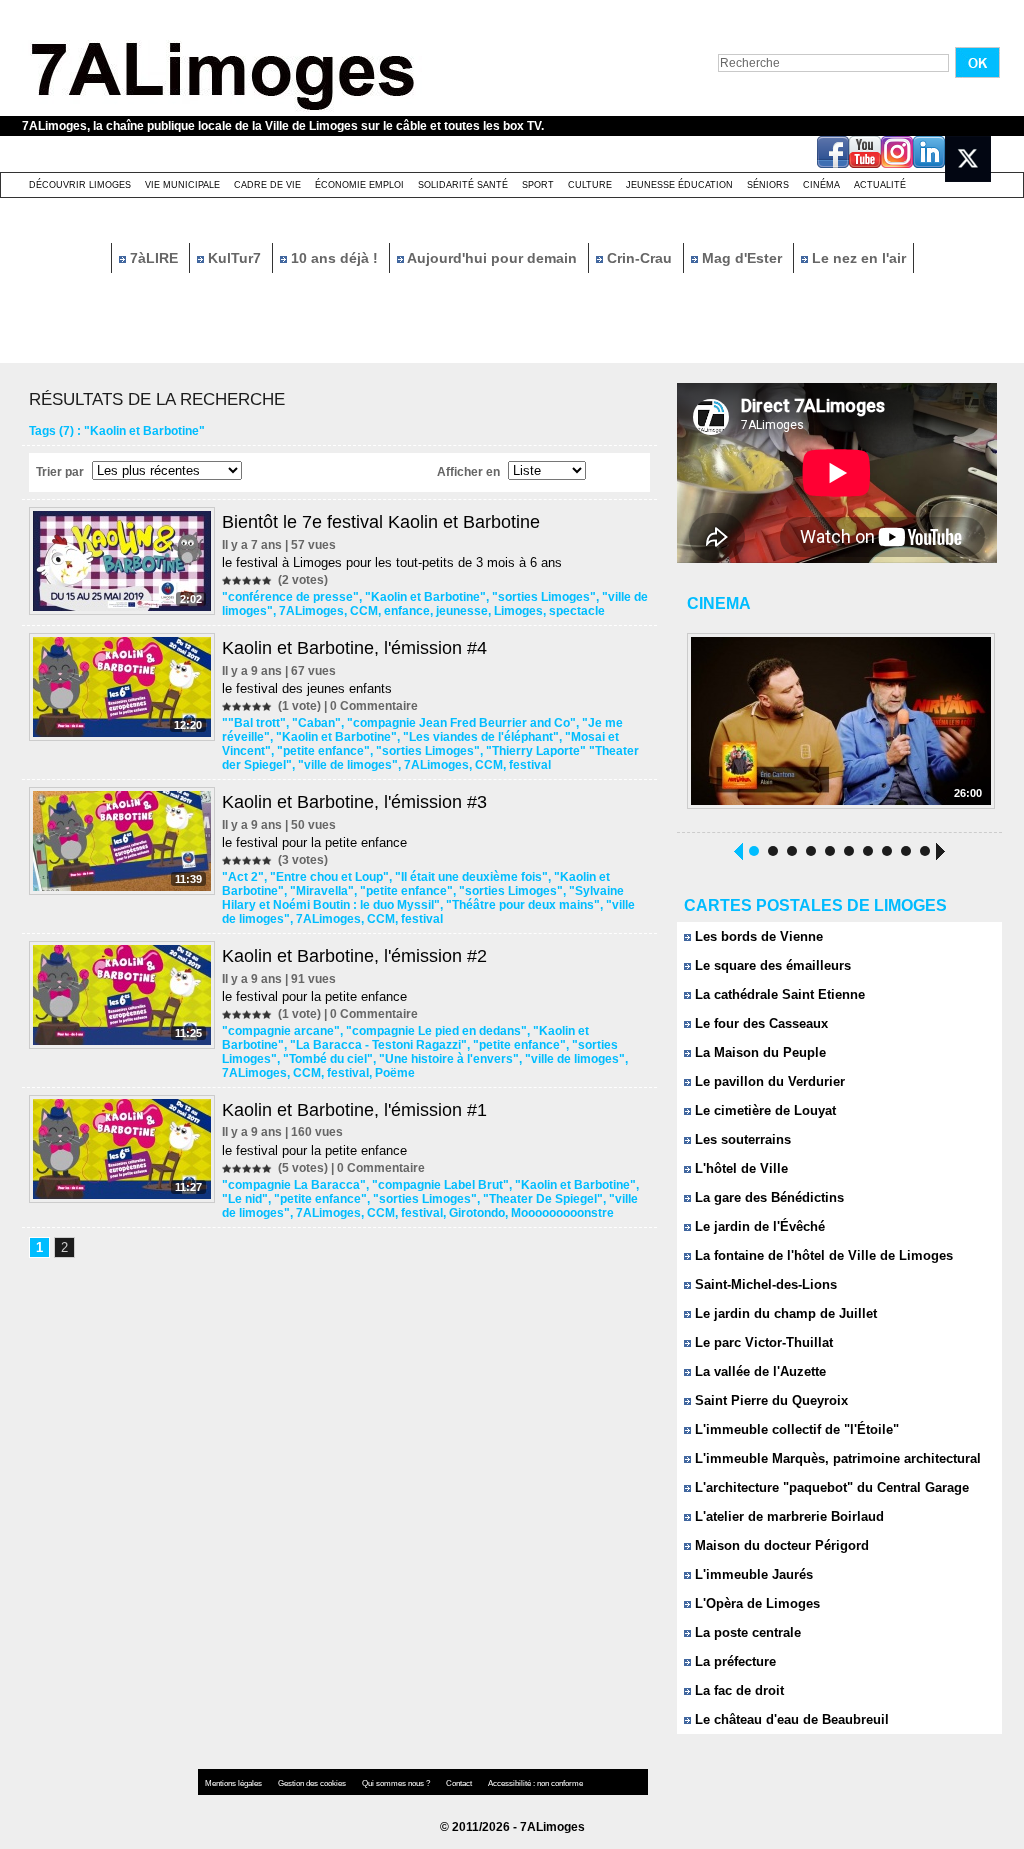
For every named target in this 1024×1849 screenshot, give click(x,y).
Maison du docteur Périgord (780, 1545)
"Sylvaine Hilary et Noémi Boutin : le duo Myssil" (423, 898)
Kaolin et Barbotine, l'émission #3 (354, 802)
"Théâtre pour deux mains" (523, 905)
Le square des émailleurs (771, 965)
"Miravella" (322, 891)
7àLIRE (154, 258)
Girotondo (477, 1213)
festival (530, 765)
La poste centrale (746, 1632)
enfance (407, 611)
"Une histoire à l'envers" (449, 1059)
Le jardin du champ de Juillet (784, 1313)
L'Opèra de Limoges (755, 1603)
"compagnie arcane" (281, 1031)
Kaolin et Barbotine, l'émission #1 (354, 1110)
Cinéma (821, 185)
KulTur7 (234, 258)
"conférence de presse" (290, 597)
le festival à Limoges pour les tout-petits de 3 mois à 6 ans (392, 562)
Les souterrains (741, 1139)
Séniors (768, 185)
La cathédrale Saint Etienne (778, 994)
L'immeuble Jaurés (752, 1574)
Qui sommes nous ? (397, 1783)
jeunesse (462, 611)
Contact (460, 1783)
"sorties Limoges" (544, 597)
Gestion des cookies (313, 1783)
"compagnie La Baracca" (294, 1185)
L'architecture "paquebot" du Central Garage (830, 1487)
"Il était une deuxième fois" (471, 877)
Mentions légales (234, 1783)
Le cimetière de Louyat (763, 1110)
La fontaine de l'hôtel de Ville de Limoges (822, 1255)
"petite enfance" (323, 751)
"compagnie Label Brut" (440, 1185)
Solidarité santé (463, 185)
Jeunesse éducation (679, 185)
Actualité (880, 185)
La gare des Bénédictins (767, 1197)
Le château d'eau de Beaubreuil (790, 1719)
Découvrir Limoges (80, 185)
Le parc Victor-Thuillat (762, 1342)
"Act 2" (243, 877)
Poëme (395, 1073)
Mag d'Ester (742, 258)
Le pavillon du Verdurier (768, 1081)
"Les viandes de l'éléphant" (481, 737)
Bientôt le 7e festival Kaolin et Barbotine (381, 522)
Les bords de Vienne (757, 936)
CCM (364, 611)
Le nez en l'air (857, 258)
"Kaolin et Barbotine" (425, 597)
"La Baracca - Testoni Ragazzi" (378, 1045)
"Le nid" (245, 1199)
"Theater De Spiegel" (543, 1199)
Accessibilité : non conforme (535, 1783)
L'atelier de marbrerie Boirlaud (787, 1516)
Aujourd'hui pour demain (492, 258)
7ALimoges (311, 611)
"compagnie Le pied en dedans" (436, 1031)
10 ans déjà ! (334, 258)
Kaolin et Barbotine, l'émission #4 (354, 648)
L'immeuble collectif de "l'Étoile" (795, 1429)
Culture (590, 185)
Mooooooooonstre (562, 1213)
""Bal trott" (254, 723)
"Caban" (316, 723)
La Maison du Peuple (758, 1052)
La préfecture (733, 1661)
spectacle (577, 611)
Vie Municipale (182, 185)
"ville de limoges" (348, 765)
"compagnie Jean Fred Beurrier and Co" (461, 723)
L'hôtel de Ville (739, 1168)
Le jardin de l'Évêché (758, 1226)
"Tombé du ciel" (328, 1059)
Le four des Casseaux (759, 1023)
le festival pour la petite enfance (314, 842)
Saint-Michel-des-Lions (764, 1284)
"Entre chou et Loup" (329, 877)
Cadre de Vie (267, 185)
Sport (538, 185)
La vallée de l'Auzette (758, 1371)
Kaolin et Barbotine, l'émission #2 (354, 956)
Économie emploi (359, 185)
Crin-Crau (639, 258)
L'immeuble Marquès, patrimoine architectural (836, 1458)
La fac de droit (737, 1690)
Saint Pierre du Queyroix (769, 1400)
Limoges (518, 611)
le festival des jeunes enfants (307, 688)
